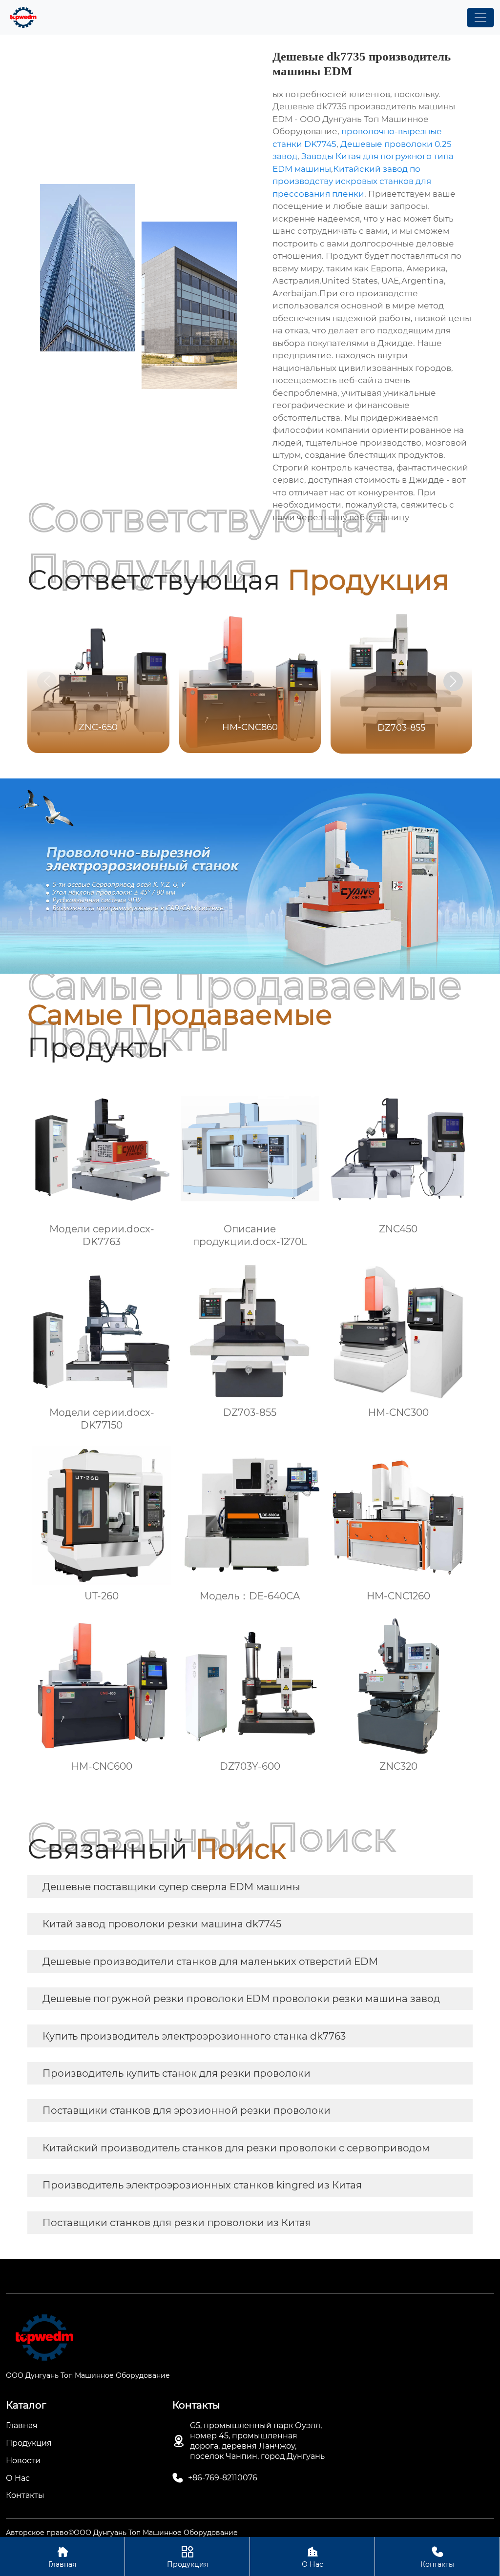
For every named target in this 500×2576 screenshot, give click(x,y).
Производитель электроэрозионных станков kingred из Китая (202, 2185)
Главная (62, 2557)
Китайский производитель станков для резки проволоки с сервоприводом (236, 2148)
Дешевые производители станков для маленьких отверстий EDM (210, 1962)
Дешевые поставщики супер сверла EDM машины (171, 1887)
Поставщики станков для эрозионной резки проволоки (187, 2110)
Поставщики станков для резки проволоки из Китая (177, 2223)
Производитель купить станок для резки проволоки (177, 2073)
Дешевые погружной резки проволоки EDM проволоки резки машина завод (241, 1999)
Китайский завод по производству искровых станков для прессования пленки (352, 181)
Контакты (437, 2557)
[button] (453, 681)
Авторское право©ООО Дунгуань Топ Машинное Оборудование (122, 2533)
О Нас (312, 2557)
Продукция (187, 2557)
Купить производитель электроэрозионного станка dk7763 (194, 2036)
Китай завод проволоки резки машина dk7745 (162, 1924)
